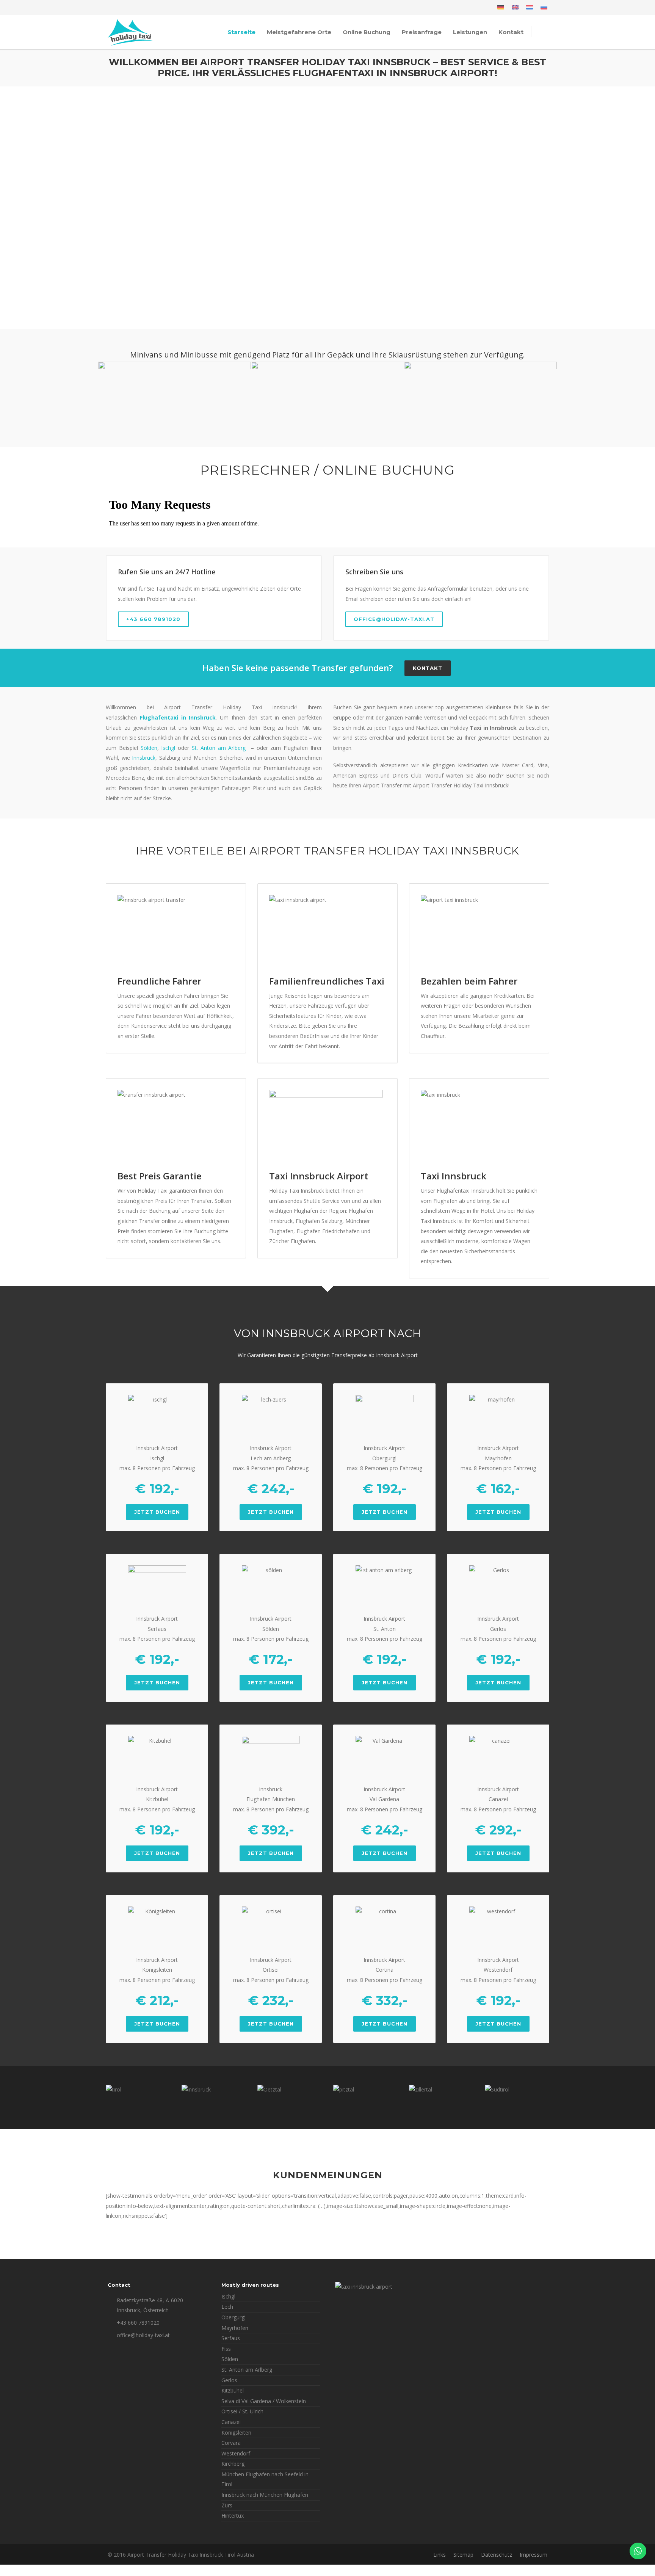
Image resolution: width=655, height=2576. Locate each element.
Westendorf (236, 2453)
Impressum (534, 2555)
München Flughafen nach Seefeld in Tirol (265, 2479)
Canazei (231, 2422)
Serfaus (231, 2338)
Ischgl (168, 748)
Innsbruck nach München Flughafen (265, 2495)
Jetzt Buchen (157, 1512)
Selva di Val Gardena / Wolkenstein (264, 2401)
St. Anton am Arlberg (219, 748)
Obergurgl (233, 2317)
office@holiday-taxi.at (394, 619)
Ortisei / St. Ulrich (242, 2411)
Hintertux (233, 2516)
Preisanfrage (422, 32)
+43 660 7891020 (153, 619)
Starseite (241, 32)
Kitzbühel (233, 2390)
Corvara (231, 2443)
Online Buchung (367, 32)
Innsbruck (144, 758)
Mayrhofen (235, 2328)
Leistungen (470, 32)
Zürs (227, 2505)
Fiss (226, 2349)
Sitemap (463, 2555)
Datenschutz (497, 2555)
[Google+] (130, 8)
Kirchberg (233, 2464)
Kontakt (511, 32)
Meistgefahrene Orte (299, 32)
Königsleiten (236, 2433)
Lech (227, 2307)
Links (440, 2555)
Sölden (149, 748)
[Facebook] (115, 8)
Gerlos (229, 2380)
